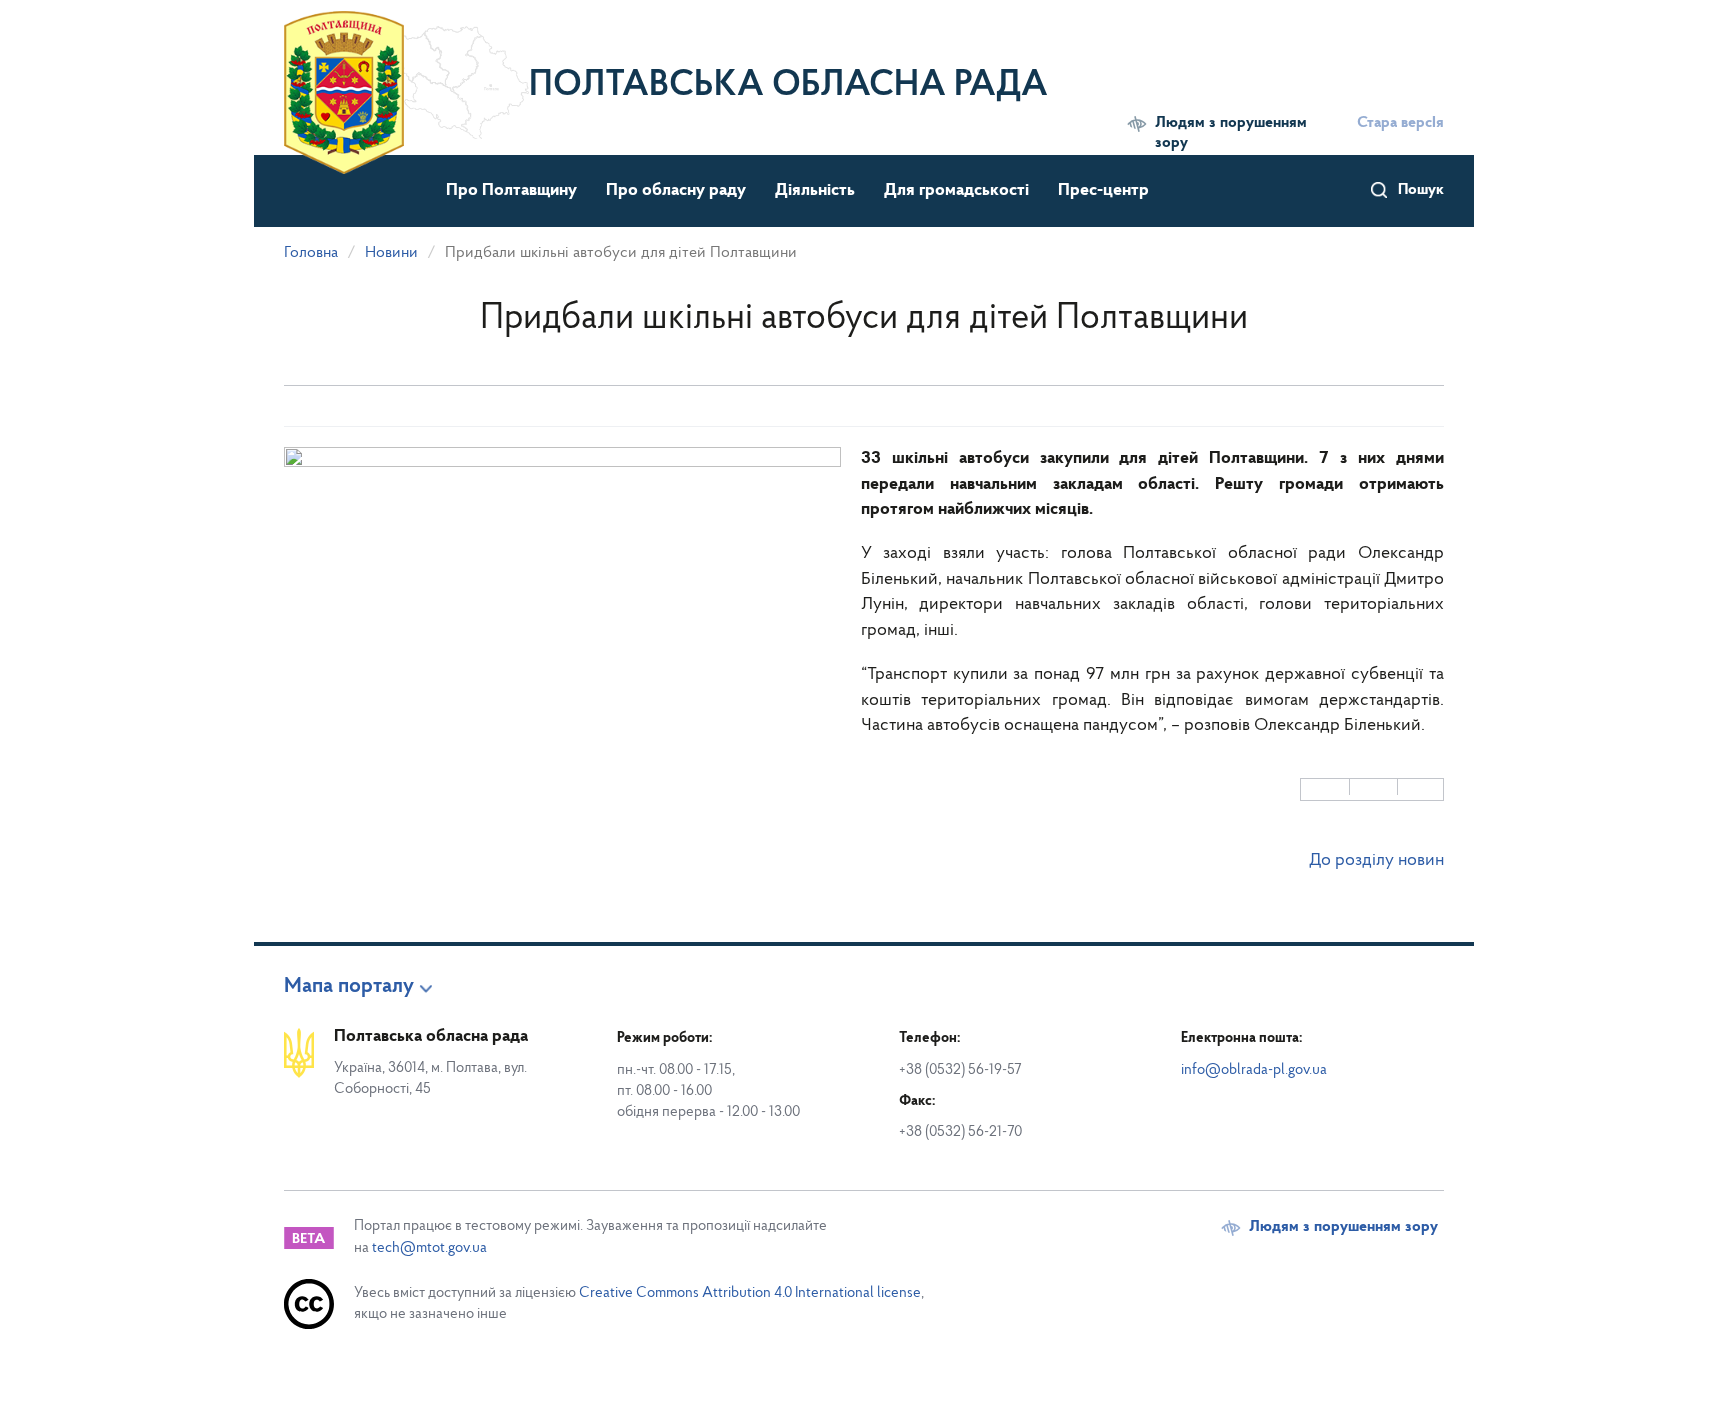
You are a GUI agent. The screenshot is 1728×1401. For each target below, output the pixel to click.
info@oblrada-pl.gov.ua (1254, 1070)
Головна (311, 253)
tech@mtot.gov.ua (429, 1248)
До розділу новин (1376, 861)
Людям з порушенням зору (1231, 133)
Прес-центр (1103, 191)
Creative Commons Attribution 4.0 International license (750, 1293)
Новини (391, 253)
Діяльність (815, 191)
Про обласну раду (676, 191)
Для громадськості (956, 191)
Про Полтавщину (511, 191)
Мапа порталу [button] (349, 987)
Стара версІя (1400, 123)
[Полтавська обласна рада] (406, 75)
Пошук (1421, 190)
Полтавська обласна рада (788, 86)
